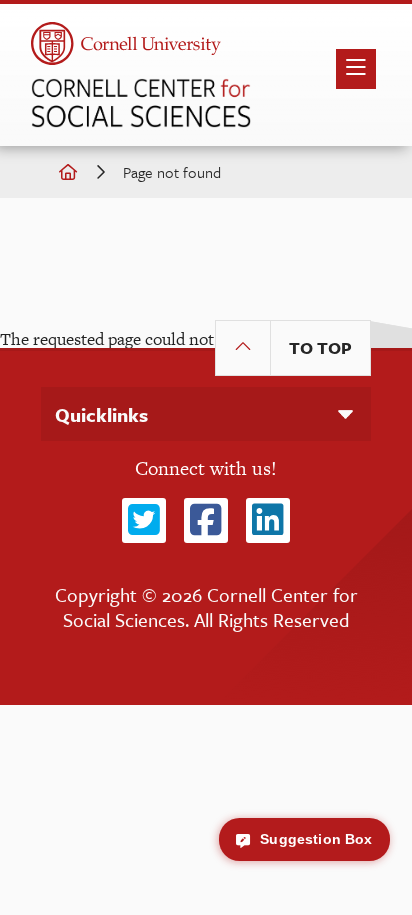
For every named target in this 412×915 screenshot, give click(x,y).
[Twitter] (144, 521)
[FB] (206, 521)
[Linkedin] (268, 521)
